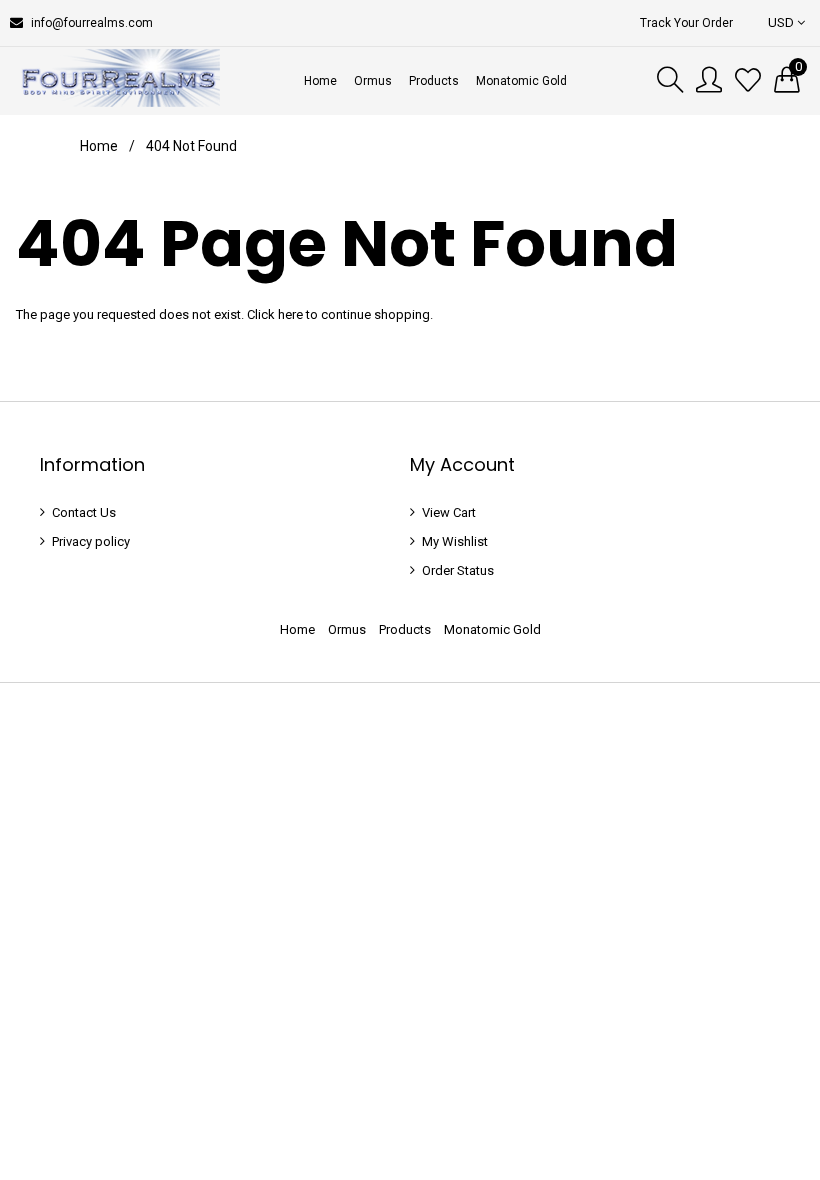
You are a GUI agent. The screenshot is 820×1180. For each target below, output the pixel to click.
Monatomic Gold (492, 629)
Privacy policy (91, 541)
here (290, 314)
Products (405, 629)
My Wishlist (455, 541)
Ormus (347, 629)
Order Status (458, 570)
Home (99, 146)
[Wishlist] (748, 81)
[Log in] (709, 81)
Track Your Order (686, 23)
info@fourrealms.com (92, 23)
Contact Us (84, 512)
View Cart (449, 512)
